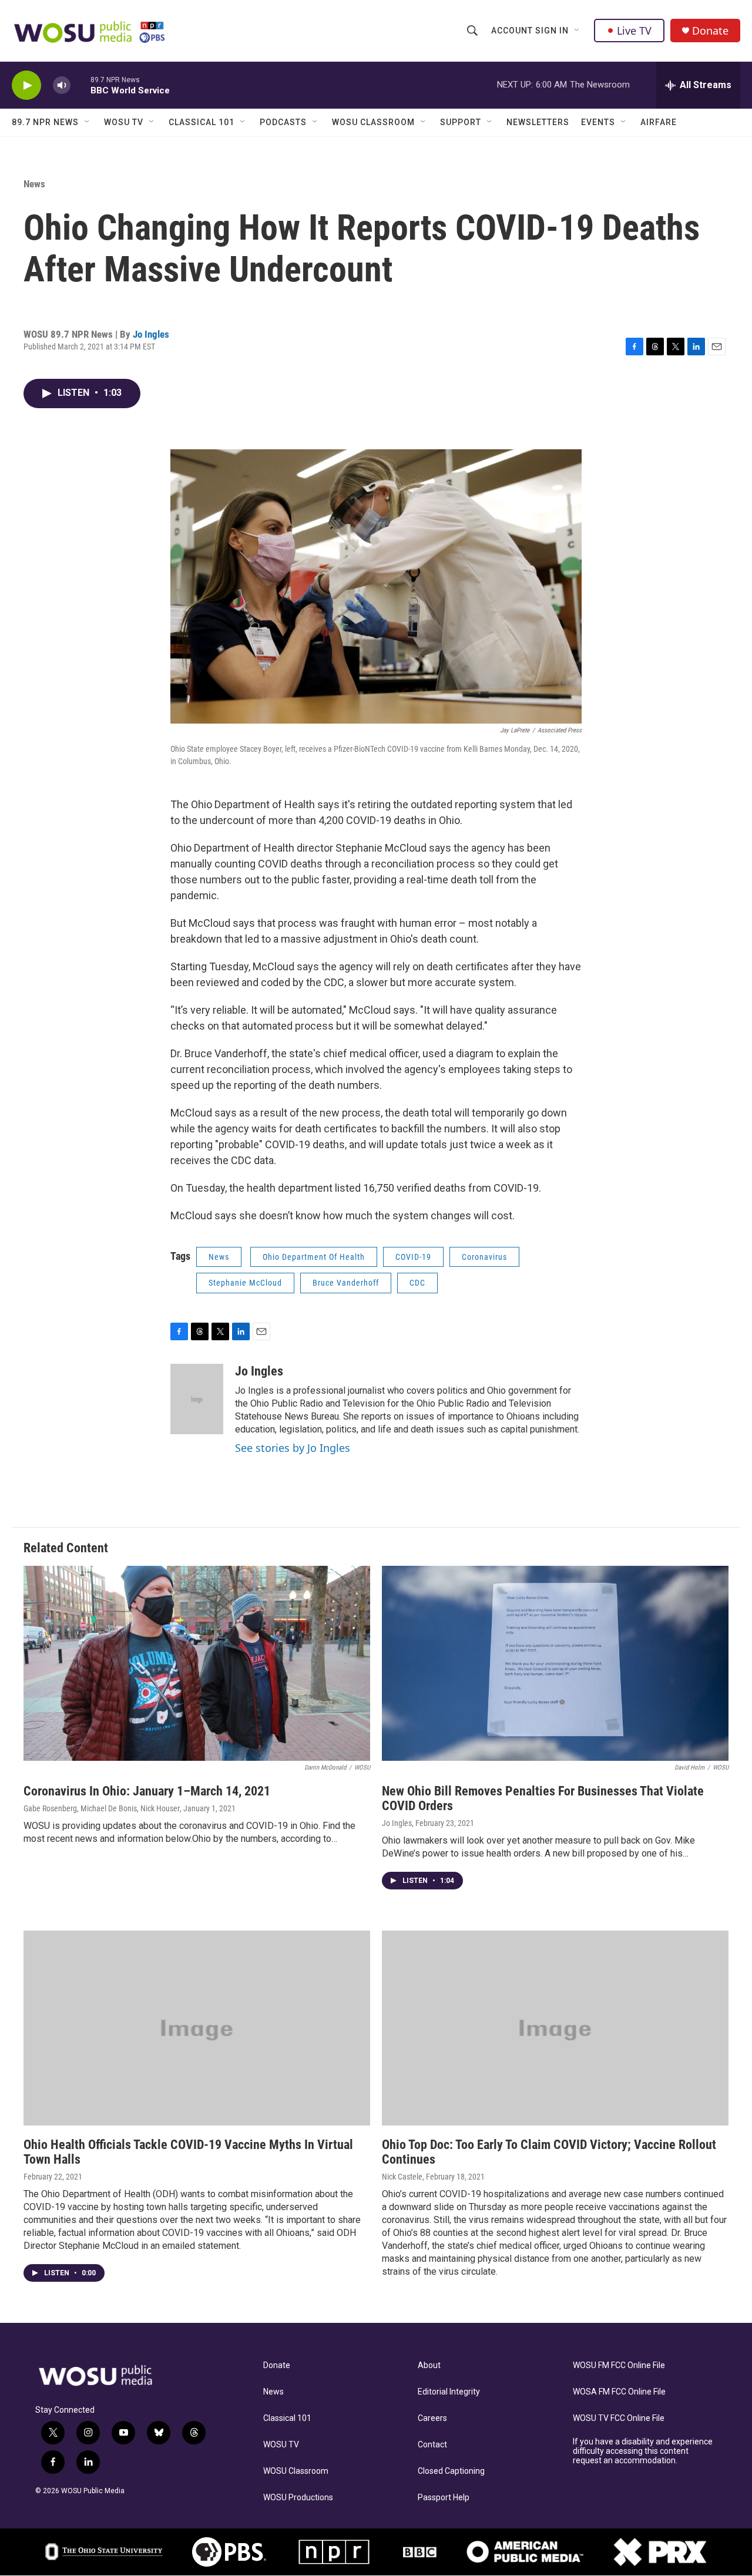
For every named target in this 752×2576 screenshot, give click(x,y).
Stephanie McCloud (245, 1283)
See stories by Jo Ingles (293, 1448)
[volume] (62, 85)
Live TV (634, 31)
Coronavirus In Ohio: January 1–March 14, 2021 (147, 1791)
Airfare (659, 122)
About (429, 2365)
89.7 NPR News (45, 122)
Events (598, 122)
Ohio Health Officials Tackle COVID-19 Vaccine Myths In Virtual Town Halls (188, 2152)
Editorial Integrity (449, 2392)
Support (461, 122)
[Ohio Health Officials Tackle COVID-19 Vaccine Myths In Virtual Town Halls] (197, 2028)
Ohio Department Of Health (314, 1257)
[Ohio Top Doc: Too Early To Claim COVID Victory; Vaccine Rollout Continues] (555, 2028)
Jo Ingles (151, 334)
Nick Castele (402, 2177)
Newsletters (538, 122)
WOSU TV (124, 122)
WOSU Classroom (373, 122)
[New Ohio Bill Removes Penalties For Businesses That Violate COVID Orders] (555, 1663)
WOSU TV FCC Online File (619, 2418)
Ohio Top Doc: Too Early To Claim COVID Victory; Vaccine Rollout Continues (549, 2152)
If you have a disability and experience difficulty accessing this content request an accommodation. (643, 2451)
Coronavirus (484, 1257)
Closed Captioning (451, 2471)
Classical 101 (202, 122)
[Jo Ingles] (197, 1399)
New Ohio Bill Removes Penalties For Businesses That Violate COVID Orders (543, 1798)
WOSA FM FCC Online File (619, 2392)
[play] (26, 85)
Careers (432, 2418)
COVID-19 (413, 1257)
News (34, 184)
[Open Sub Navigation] (578, 31)
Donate (710, 31)
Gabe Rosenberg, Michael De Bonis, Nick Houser (102, 1808)
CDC (417, 1283)
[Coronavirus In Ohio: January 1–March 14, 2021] (197, 1663)
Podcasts (283, 122)
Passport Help (444, 2498)
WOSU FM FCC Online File (619, 2365)
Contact (432, 2445)
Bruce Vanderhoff (346, 1283)
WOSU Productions (298, 2498)
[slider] (80, 85)
